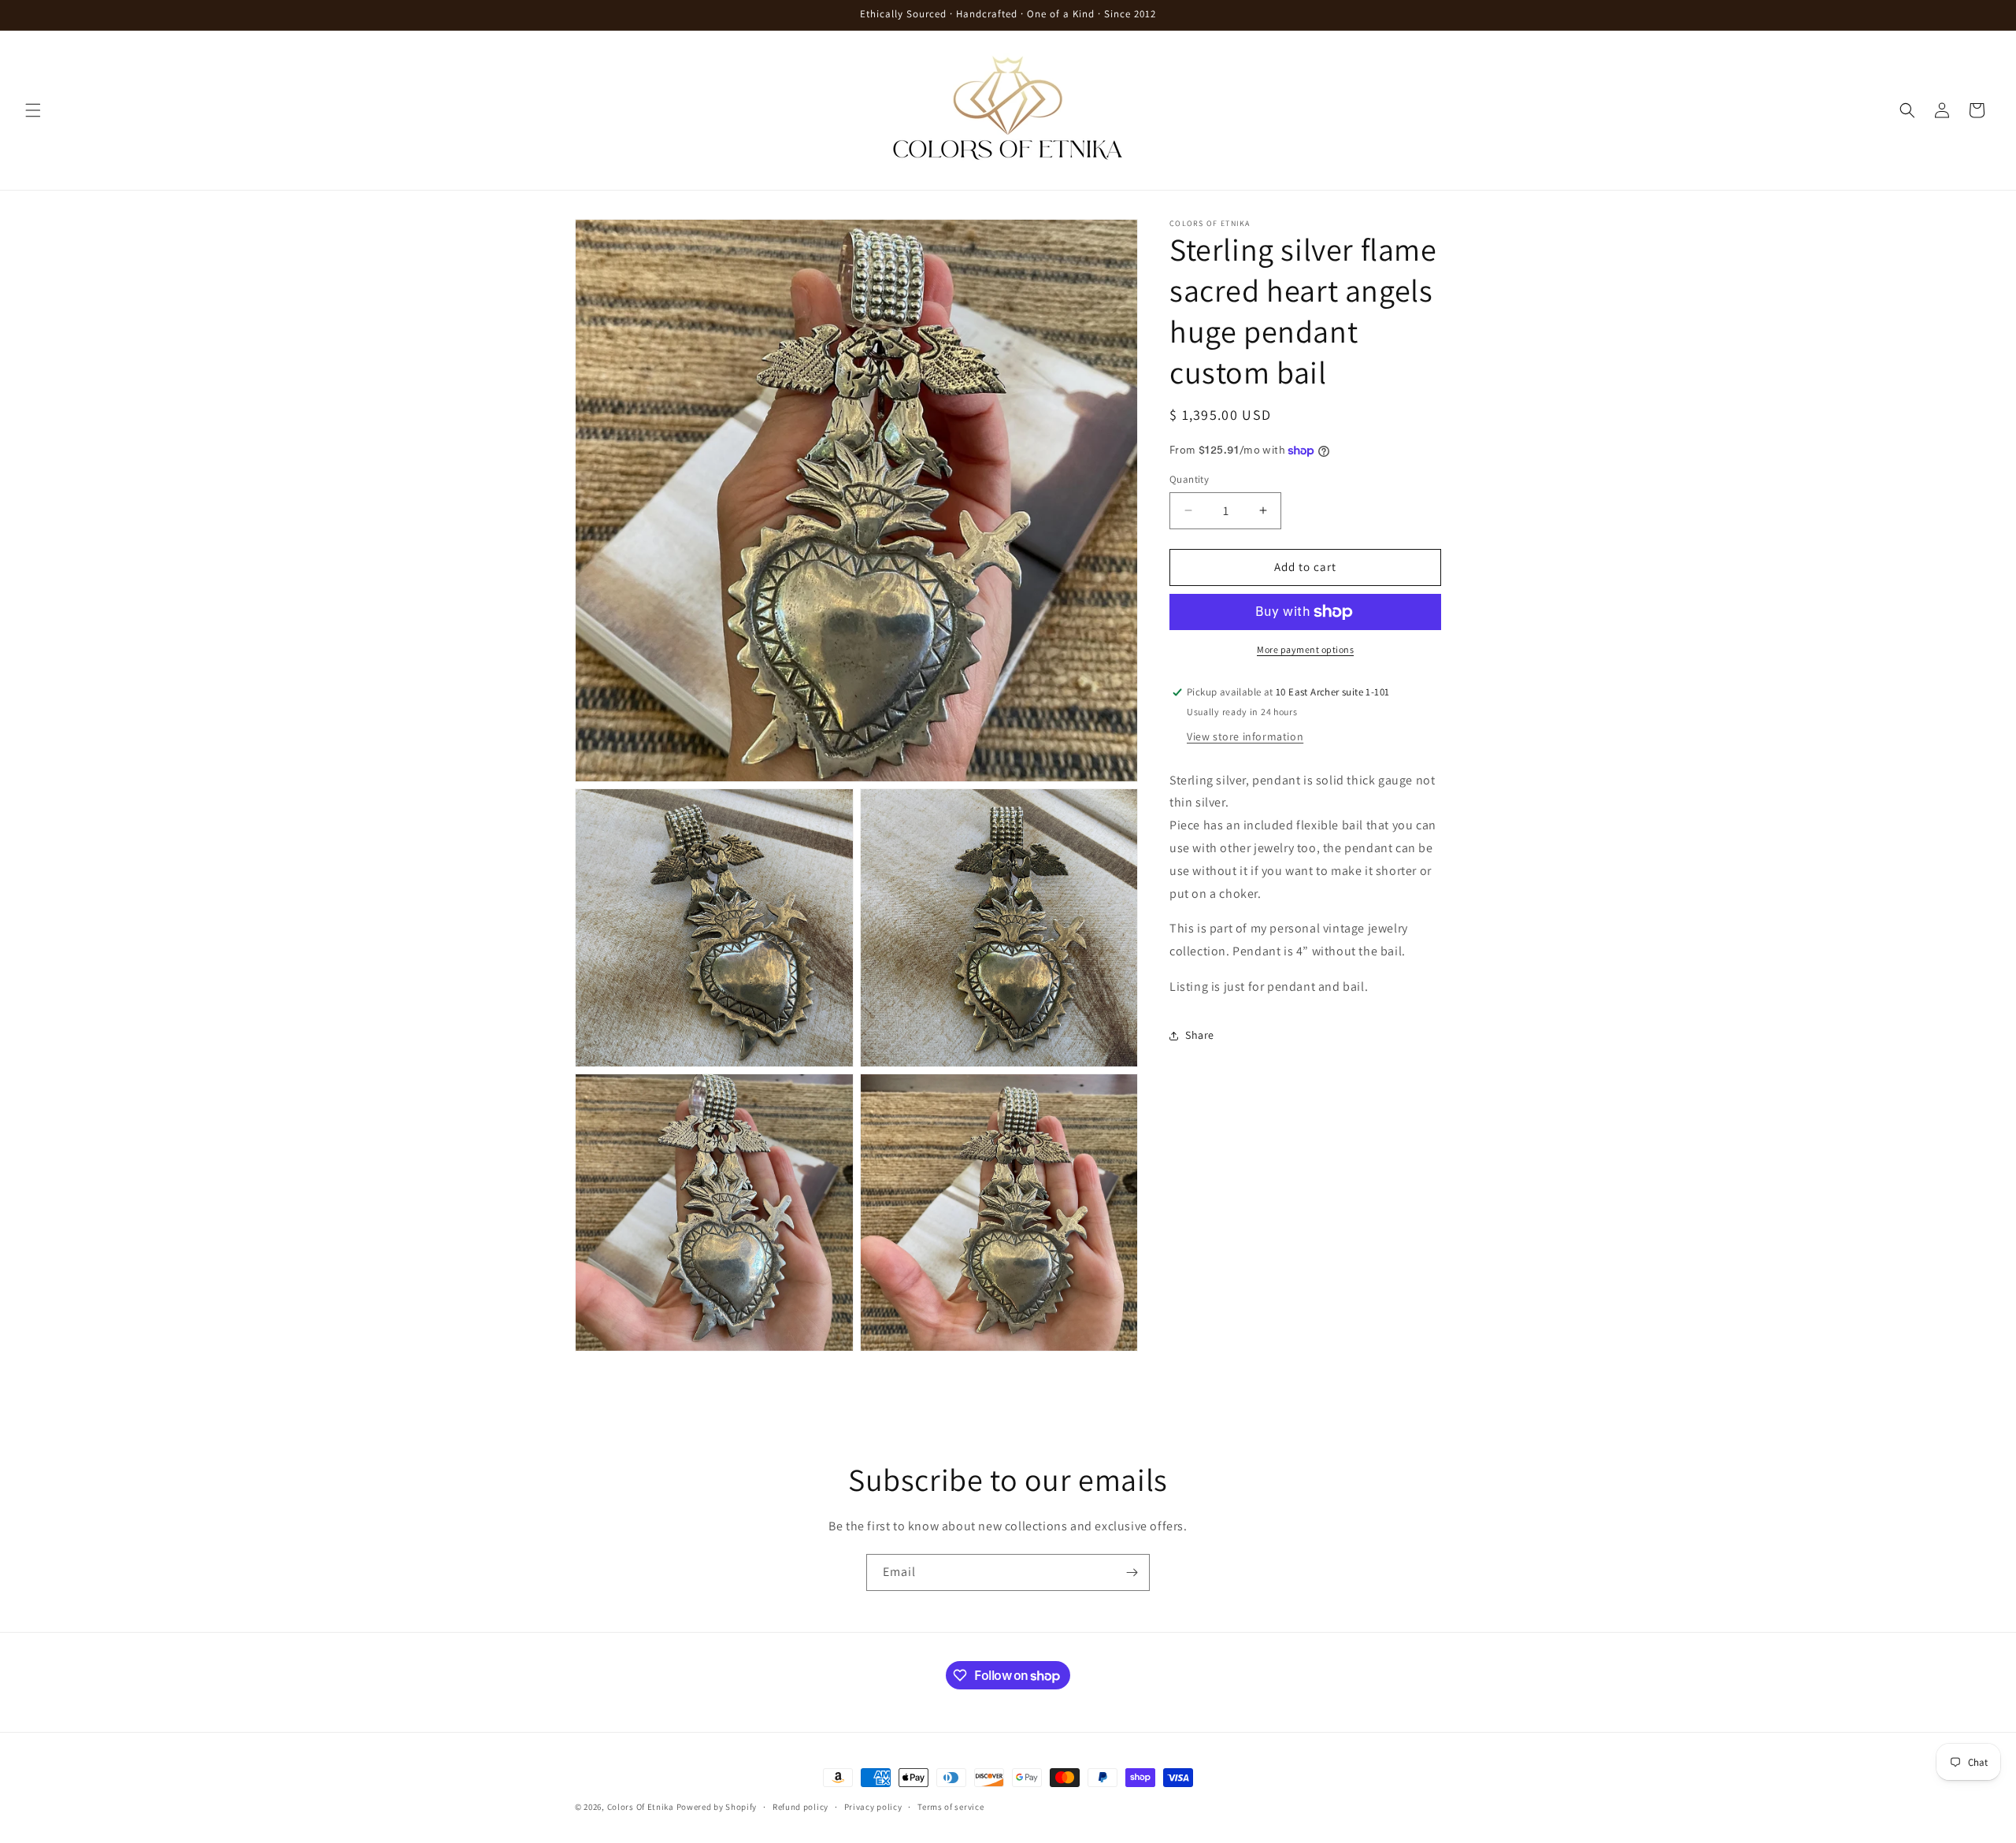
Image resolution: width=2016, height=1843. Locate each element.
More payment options (1305, 649)
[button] (33, 110)
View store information (1245, 736)
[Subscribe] (1132, 1572)
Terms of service (951, 1807)
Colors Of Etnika (641, 1807)
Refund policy (800, 1807)
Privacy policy (873, 1807)
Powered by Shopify (717, 1807)
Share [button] (1200, 1035)
